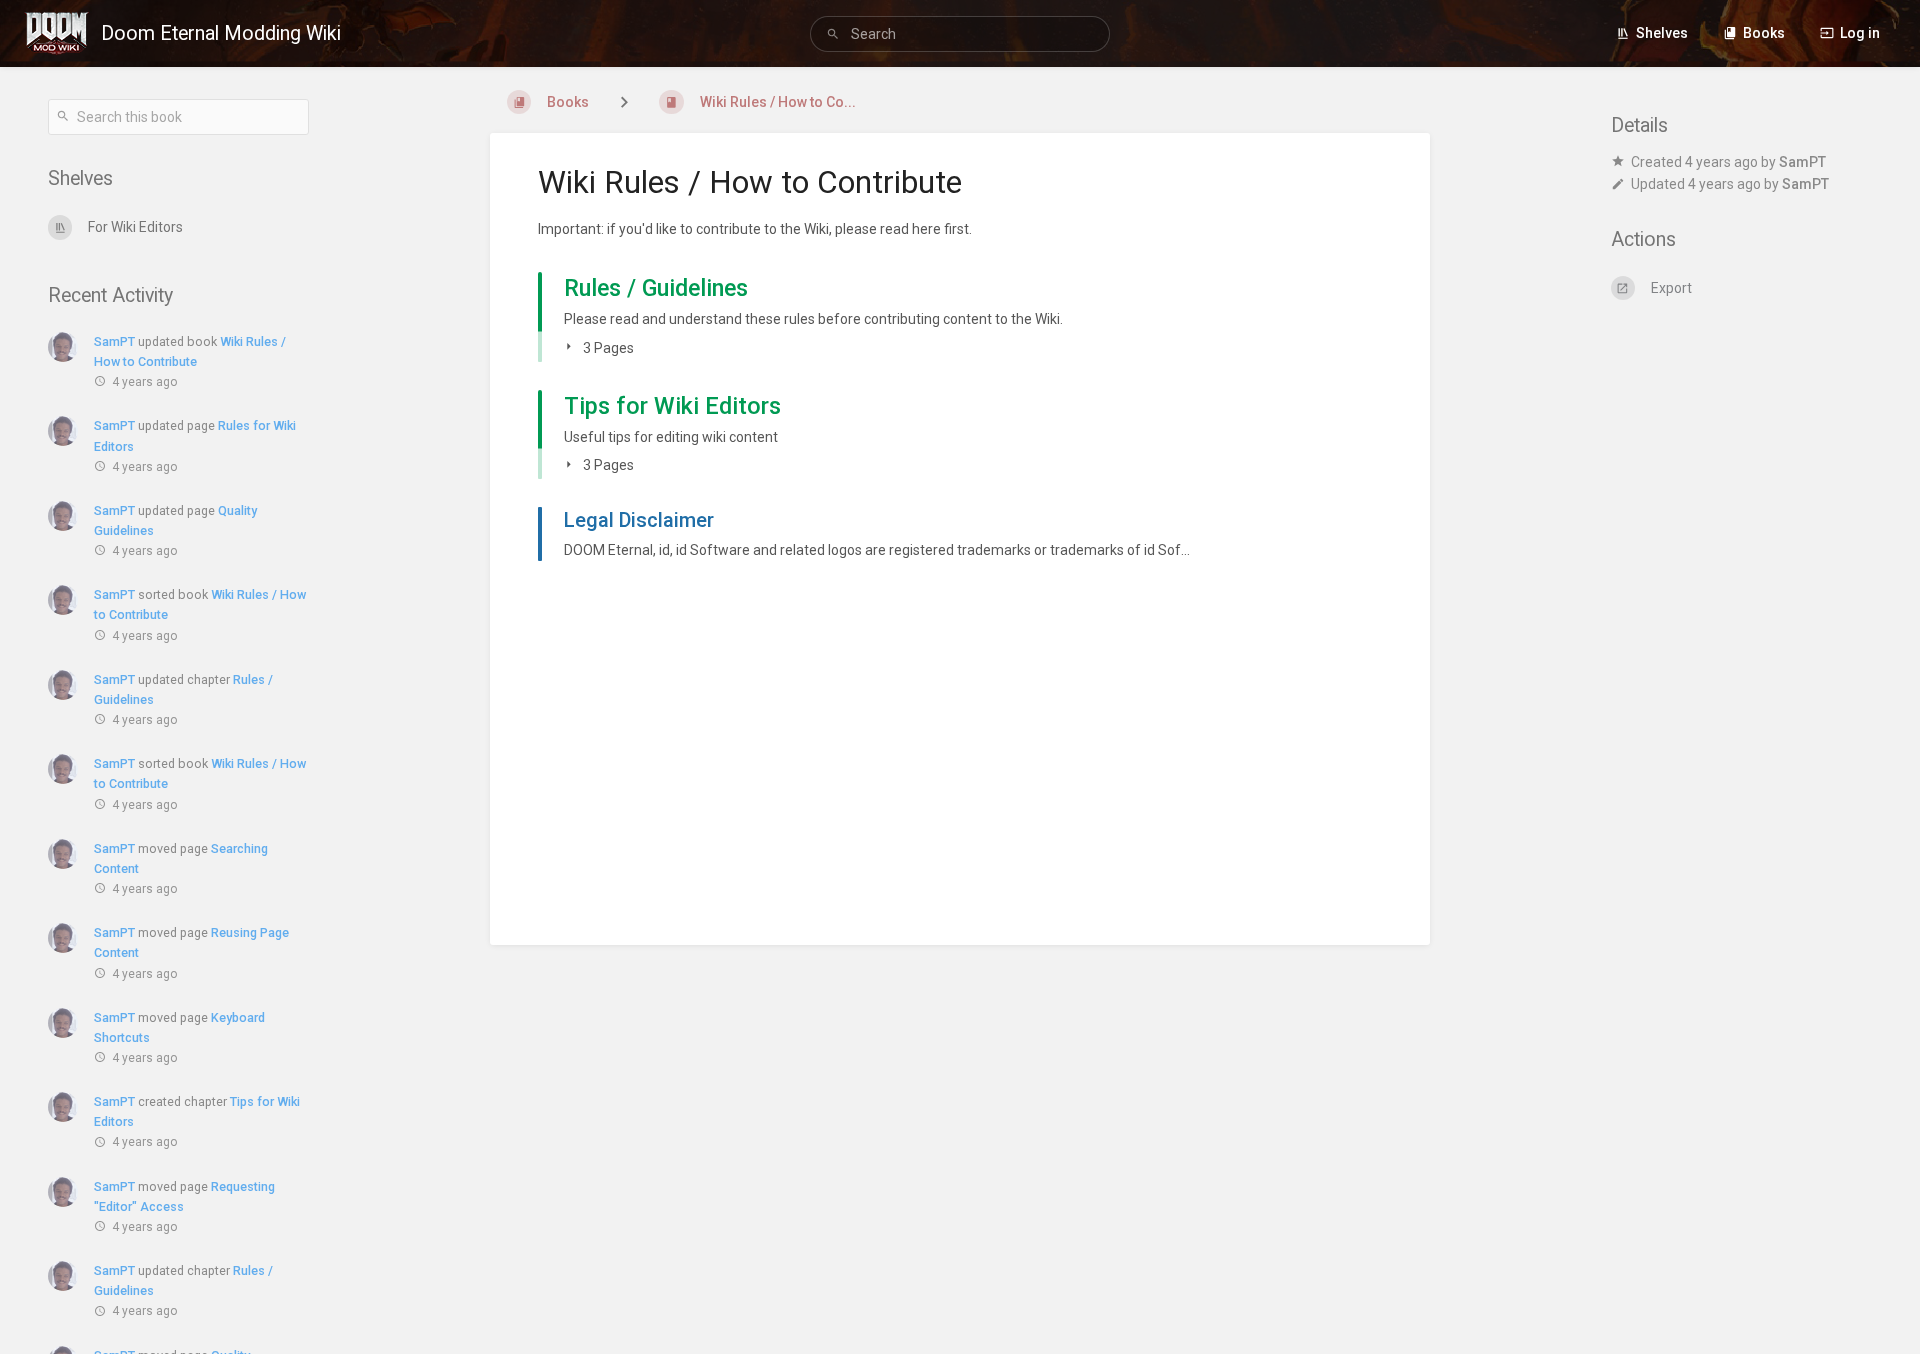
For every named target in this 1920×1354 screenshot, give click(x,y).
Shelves (1662, 33)
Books (1764, 33)
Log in (1860, 33)
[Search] (836, 34)
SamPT (114, 341)
